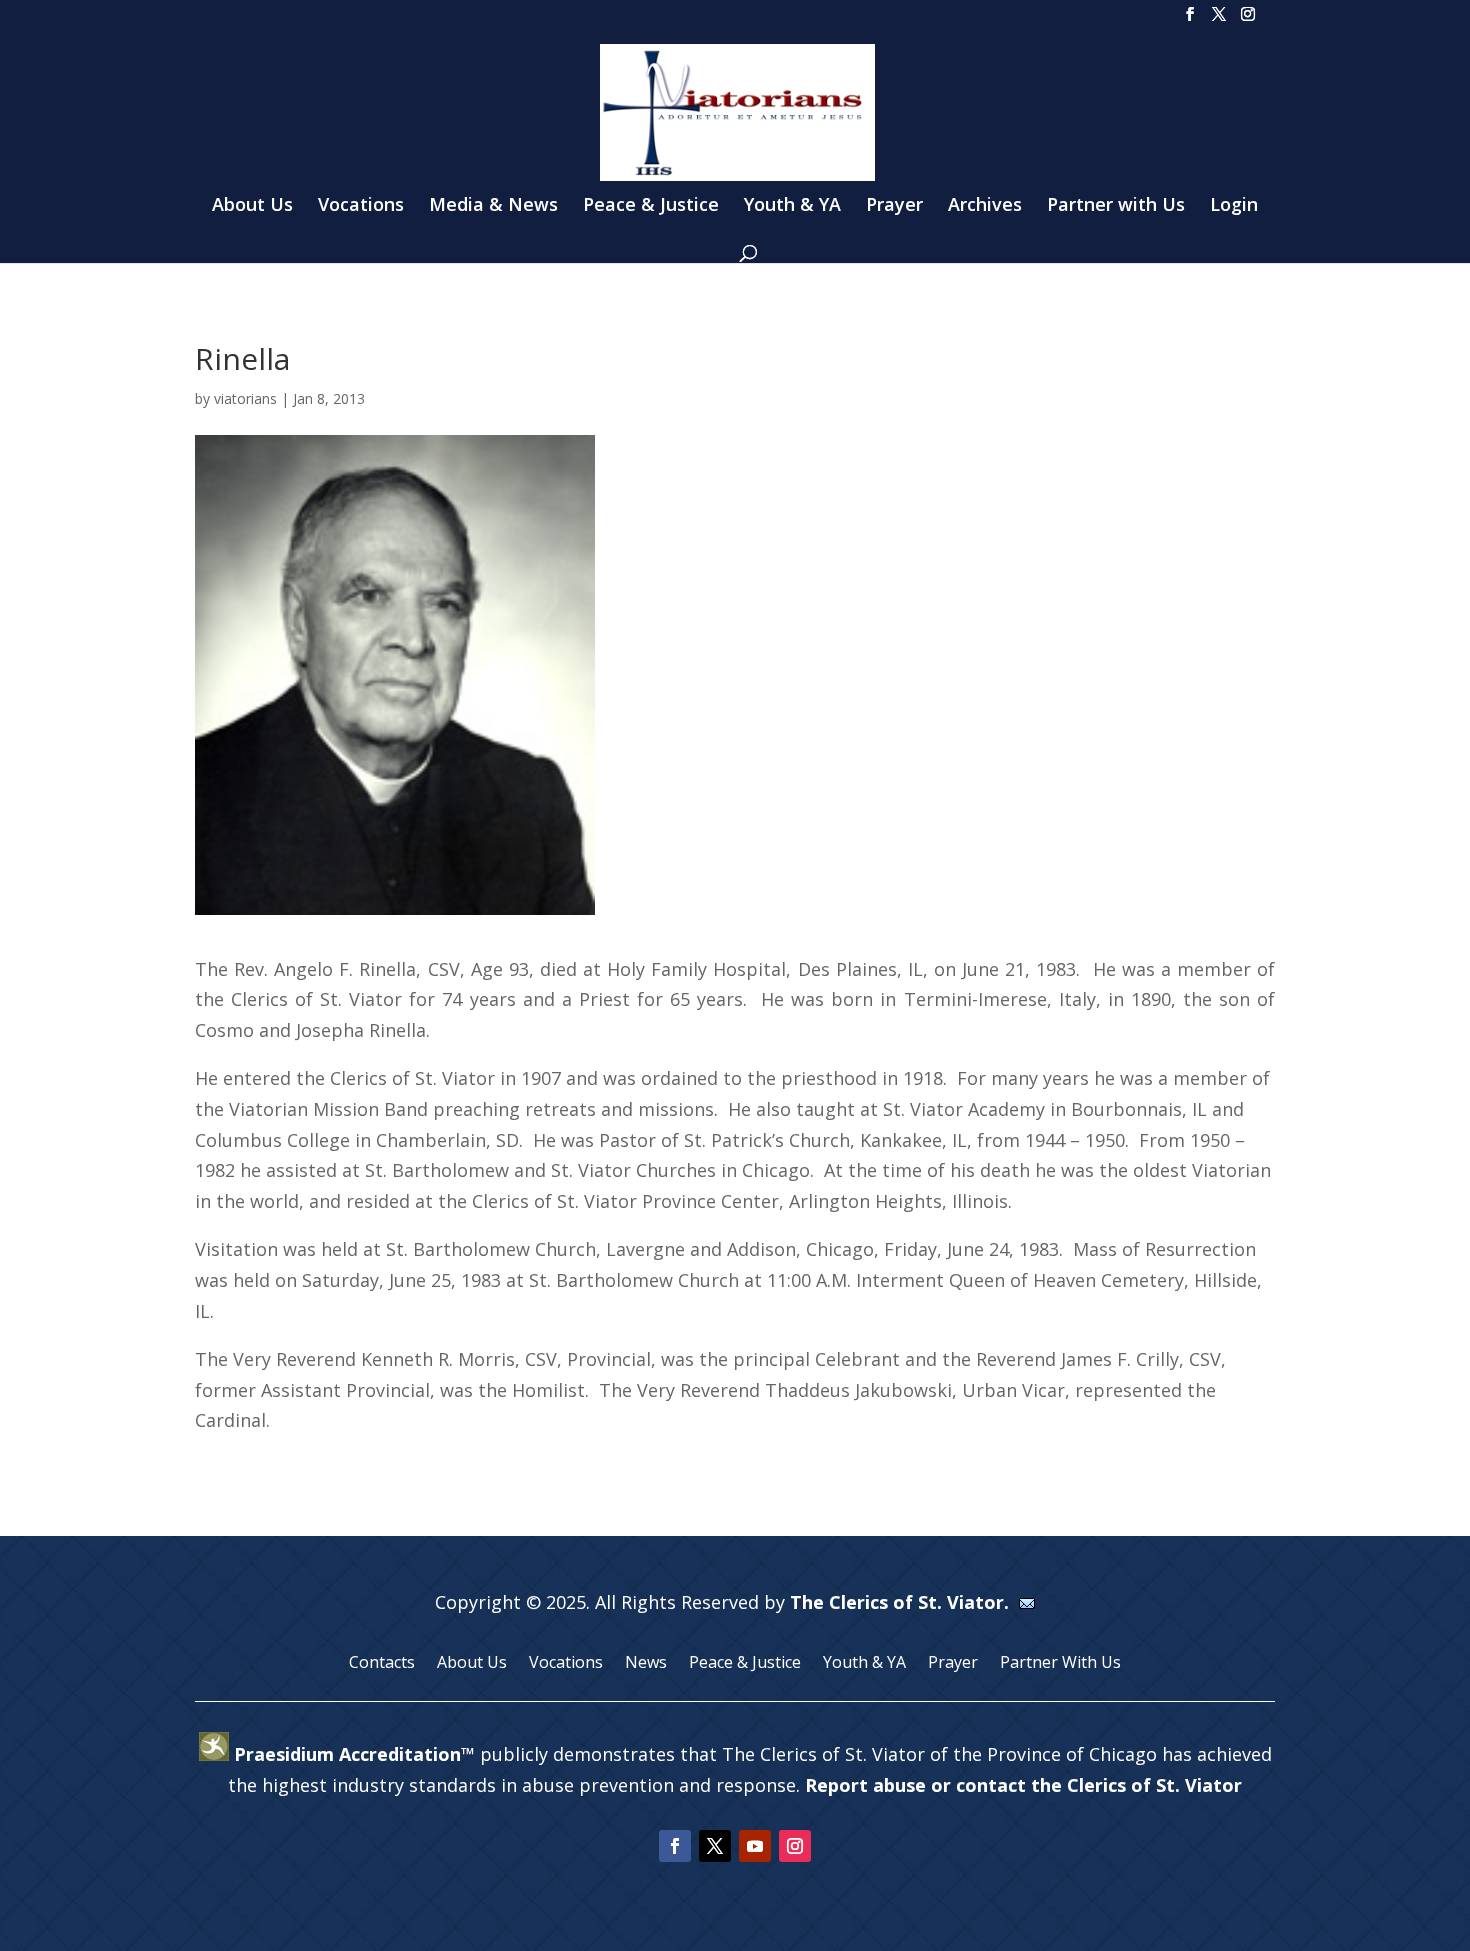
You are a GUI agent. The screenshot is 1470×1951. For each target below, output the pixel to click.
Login (1234, 206)
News (646, 1664)
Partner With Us (1060, 1664)
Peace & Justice (651, 206)
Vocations (361, 206)
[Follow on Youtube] (755, 1846)
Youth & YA (792, 206)
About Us (252, 206)
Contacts (382, 1664)
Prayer (894, 206)
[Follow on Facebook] (675, 1846)
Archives (985, 206)
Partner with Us (1116, 206)
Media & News (493, 206)
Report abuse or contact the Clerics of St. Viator (1023, 1785)
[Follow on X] (715, 1846)
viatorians (245, 398)
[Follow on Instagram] (795, 1846)
